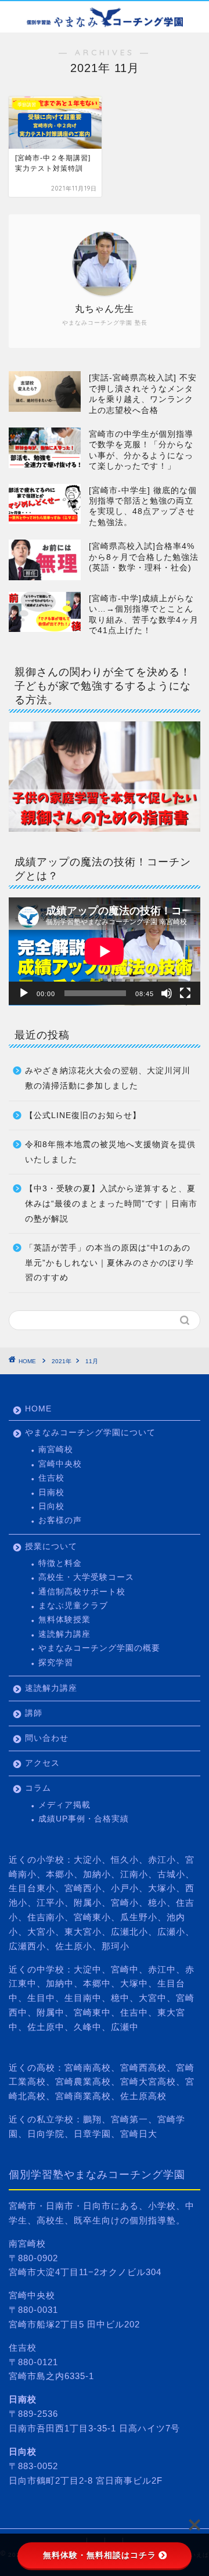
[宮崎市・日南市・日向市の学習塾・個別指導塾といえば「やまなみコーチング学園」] (105, 23)
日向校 (51, 1506)
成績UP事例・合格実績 (84, 1819)
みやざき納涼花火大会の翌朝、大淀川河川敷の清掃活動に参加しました (108, 1078)
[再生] (24, 993)
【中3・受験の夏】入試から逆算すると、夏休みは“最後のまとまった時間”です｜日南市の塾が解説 (111, 1203)
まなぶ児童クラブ (73, 1606)
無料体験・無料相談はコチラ (100, 2555)
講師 (34, 1713)
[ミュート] (167, 993)
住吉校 (51, 1478)
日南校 (51, 1492)
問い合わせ (47, 1738)
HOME (38, 1409)
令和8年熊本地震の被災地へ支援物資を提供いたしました (110, 1152)
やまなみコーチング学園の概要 (99, 1648)
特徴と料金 (60, 1563)
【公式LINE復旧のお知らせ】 (83, 1115)
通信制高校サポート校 (82, 1592)
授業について (51, 1546)
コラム (38, 1788)
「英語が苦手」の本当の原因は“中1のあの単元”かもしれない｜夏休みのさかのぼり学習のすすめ (109, 1263)
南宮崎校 (56, 1449)
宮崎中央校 (60, 1464)
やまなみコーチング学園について (90, 1433)
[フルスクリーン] (185, 993)
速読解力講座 (64, 1634)
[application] (105, 951)
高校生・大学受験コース (86, 1577)
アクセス (42, 1763)
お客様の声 (60, 1520)
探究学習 (56, 1663)
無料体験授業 (64, 1620)
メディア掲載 (64, 1805)
